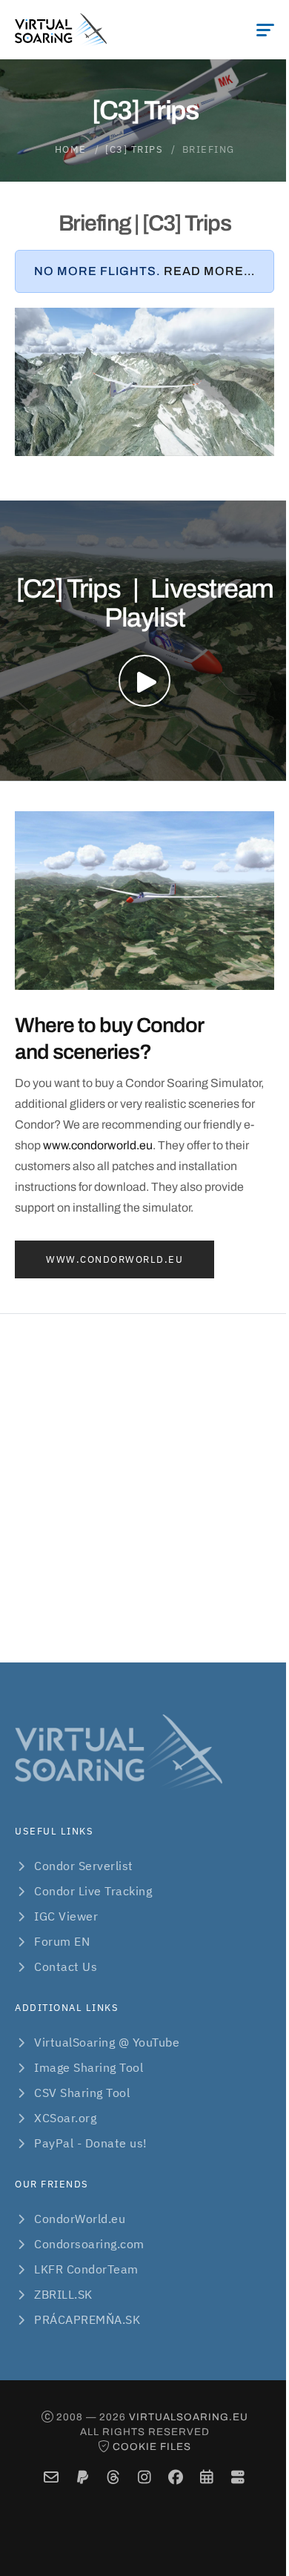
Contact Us (66, 1966)
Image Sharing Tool (89, 2067)
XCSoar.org (65, 2118)
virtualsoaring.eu (189, 2417)
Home (71, 149)
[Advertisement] (144, 1488)
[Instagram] (145, 2478)
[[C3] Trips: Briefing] (144, 382)
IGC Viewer (66, 1916)
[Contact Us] (52, 2478)
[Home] (61, 30)
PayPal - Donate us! (91, 2143)
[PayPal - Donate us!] (83, 2478)
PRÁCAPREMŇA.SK (87, 2319)
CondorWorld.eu (80, 2219)
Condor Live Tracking (93, 1891)
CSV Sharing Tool (82, 2093)
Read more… (209, 271)
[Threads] (114, 2478)
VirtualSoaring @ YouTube (107, 2042)
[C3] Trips (134, 149)
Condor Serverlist (84, 1866)
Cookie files (152, 2447)
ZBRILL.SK (63, 2294)
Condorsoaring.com (89, 2244)
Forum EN (62, 1941)
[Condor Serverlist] (238, 2478)
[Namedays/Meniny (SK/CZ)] (207, 2478)
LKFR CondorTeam (86, 2269)
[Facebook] (176, 2478)
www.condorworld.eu (98, 1145)
